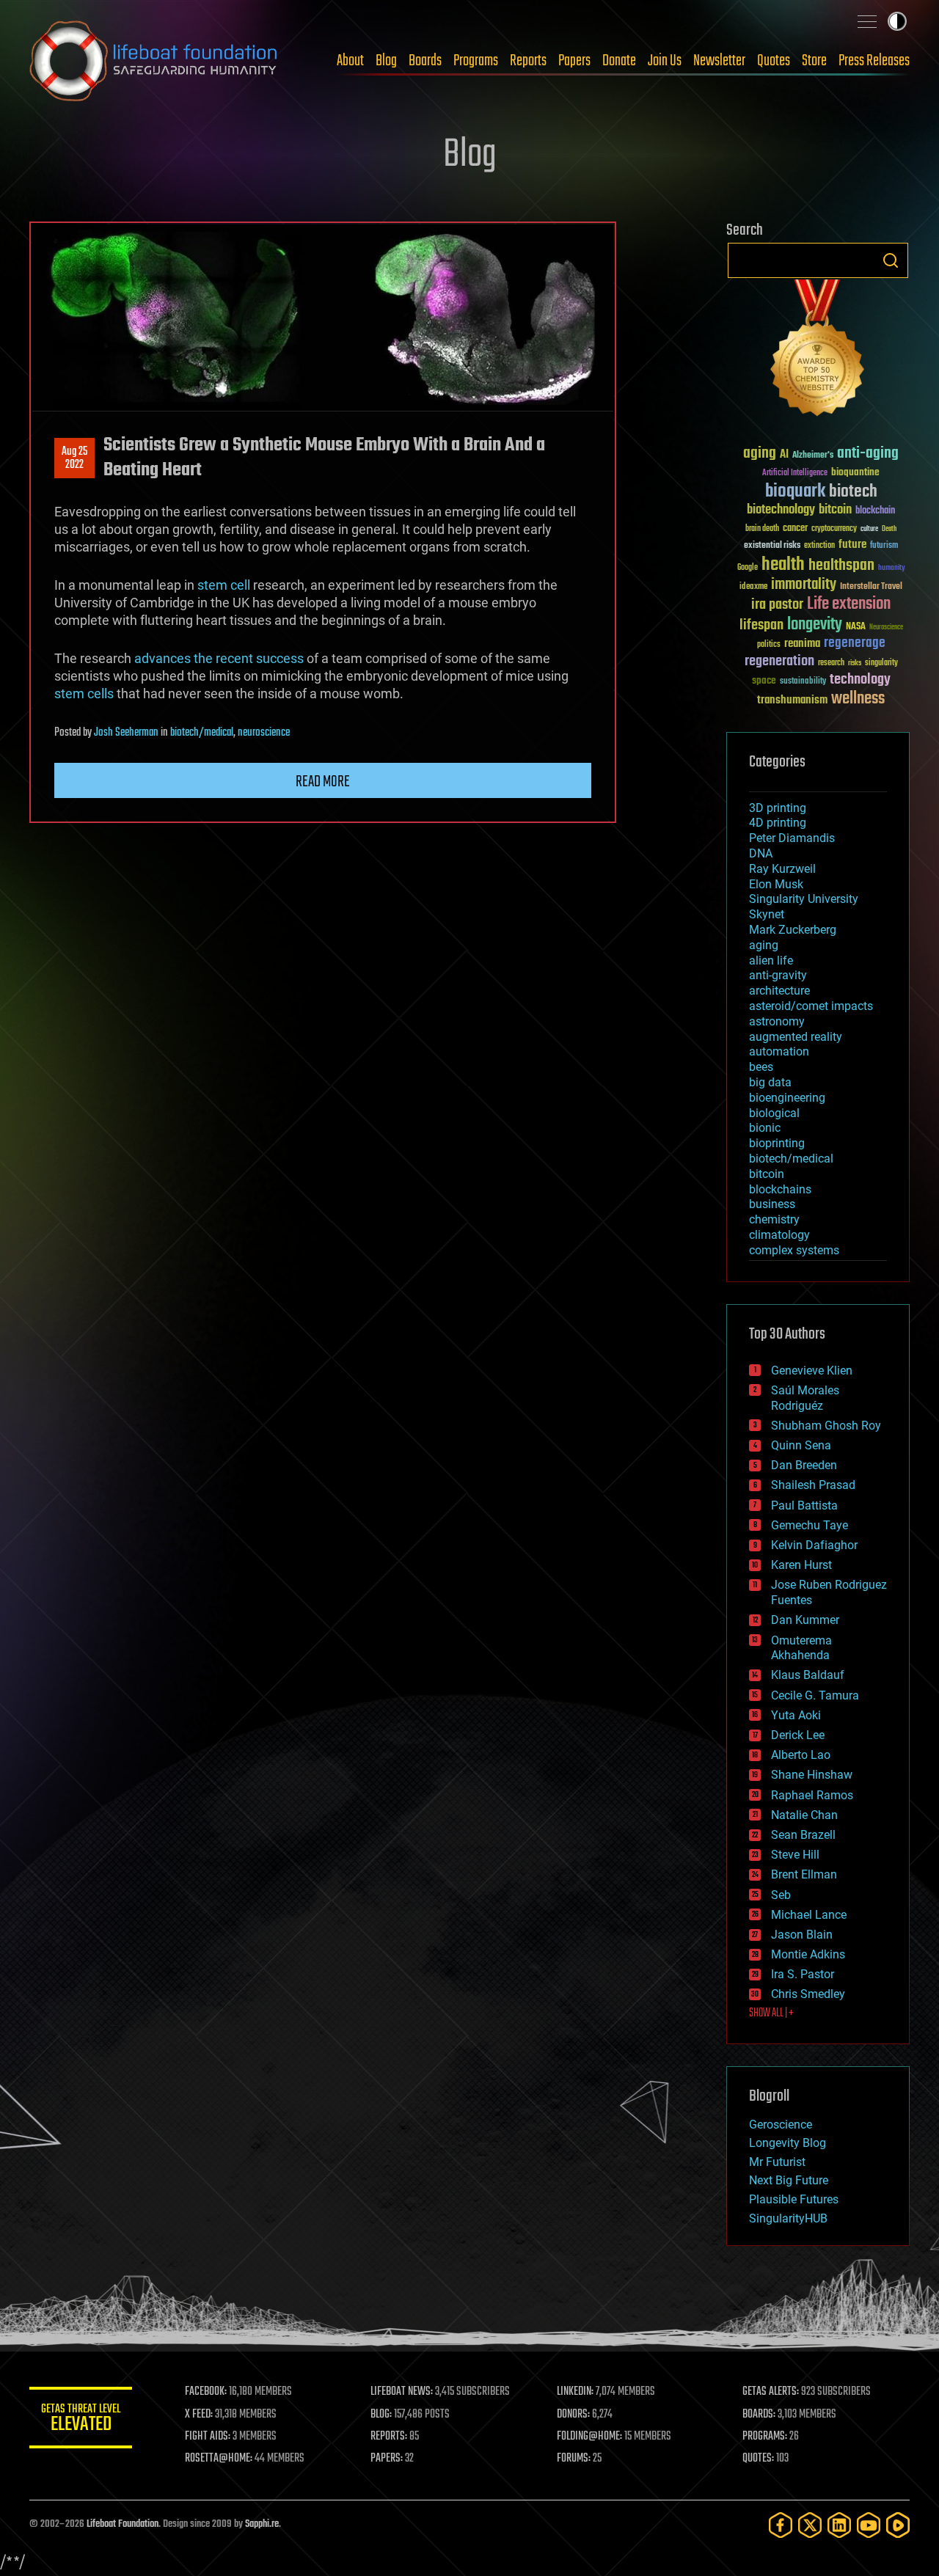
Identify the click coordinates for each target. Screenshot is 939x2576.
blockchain (875, 511)
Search (891, 260)
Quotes (774, 61)
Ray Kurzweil (782, 869)
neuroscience (264, 733)
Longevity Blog (788, 2143)
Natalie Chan (804, 1815)
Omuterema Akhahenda (801, 1648)
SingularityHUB (788, 2218)
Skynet (767, 914)
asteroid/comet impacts (811, 1006)
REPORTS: (389, 2437)
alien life (771, 960)
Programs (476, 61)
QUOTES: (758, 2459)
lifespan (761, 625)
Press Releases (874, 61)
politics (769, 645)
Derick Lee (798, 1735)
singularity (881, 663)
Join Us (665, 61)
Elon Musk (776, 884)
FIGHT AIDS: (208, 2437)
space (764, 680)
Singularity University (804, 899)
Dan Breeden (804, 1465)
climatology (779, 1235)
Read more (323, 782)
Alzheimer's (813, 456)
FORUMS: (574, 2459)
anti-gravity (778, 975)
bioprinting (777, 1143)
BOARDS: (759, 2415)
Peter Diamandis (792, 838)
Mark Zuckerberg (793, 930)
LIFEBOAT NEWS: (402, 2392)
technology (860, 680)
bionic (765, 1128)
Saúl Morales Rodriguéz (805, 1398)
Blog (386, 61)
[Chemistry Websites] (818, 351)
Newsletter (719, 61)
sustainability (803, 682)
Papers (574, 61)
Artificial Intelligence (795, 473)
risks (855, 663)
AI (784, 455)
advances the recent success (219, 658)
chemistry (774, 1219)
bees (761, 1067)
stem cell (224, 585)
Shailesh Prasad (813, 1485)
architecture (779, 991)
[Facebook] (781, 2525)
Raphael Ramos (812, 1795)
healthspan (841, 566)
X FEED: (199, 2415)
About (350, 61)
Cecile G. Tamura (815, 1695)
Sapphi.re (262, 2524)
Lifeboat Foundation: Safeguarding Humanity (154, 61)
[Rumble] (898, 2525)
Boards (425, 61)
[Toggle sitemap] (867, 21)
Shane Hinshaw (812, 1775)
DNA (761, 853)
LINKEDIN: (575, 2392)
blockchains (780, 1189)
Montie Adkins (808, 1954)
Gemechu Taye (810, 1525)
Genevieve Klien (812, 1371)
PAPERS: (387, 2459)
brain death (762, 529)
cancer (795, 529)
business (772, 1204)
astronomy (777, 1021)
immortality (804, 585)
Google (748, 568)
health (783, 565)
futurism (884, 546)
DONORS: (573, 2415)
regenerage (855, 643)
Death (889, 529)
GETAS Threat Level (81, 2420)
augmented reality (796, 1037)
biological (774, 1113)
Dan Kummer (805, 1620)
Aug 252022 (74, 458)
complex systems (794, 1250)
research (831, 663)
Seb (781, 1895)
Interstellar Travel (871, 587)
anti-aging (868, 454)
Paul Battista (804, 1505)
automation (779, 1051)
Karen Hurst (801, 1565)
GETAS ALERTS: (771, 2392)
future (852, 545)
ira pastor (777, 605)
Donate (619, 61)
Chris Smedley (808, 1994)
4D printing (778, 823)
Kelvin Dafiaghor (814, 1545)
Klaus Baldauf (808, 1675)
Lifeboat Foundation (123, 2524)
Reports (528, 61)
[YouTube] (869, 2525)
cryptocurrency (834, 529)
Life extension (849, 604)
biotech (853, 492)
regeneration (779, 661)
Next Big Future (789, 2180)
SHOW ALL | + (771, 2013)
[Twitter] (810, 2525)
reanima (802, 644)
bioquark (795, 492)
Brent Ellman (804, 1874)
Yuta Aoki (796, 1715)
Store (814, 61)
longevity (815, 625)
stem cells (84, 694)
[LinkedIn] (839, 2525)
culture (869, 529)
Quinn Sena (801, 1445)
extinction (819, 546)
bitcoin (835, 510)
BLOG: (381, 2415)
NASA (856, 627)
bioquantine (855, 472)
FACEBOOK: (206, 2392)
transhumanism (792, 700)
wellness (858, 699)
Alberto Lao (801, 1755)
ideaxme (753, 588)
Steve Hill (795, 1855)
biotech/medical (202, 733)
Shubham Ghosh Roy (826, 1426)
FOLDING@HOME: (589, 2437)
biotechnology (781, 510)
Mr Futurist (777, 2162)
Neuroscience (886, 628)
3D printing (778, 808)
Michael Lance (809, 1915)
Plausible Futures (794, 2199)
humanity (892, 568)
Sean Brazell (803, 1835)
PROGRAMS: (765, 2437)
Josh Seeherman (126, 733)
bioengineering (787, 1098)
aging (760, 454)
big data (770, 1082)
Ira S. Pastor (803, 1974)
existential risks (772, 546)
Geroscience (781, 2125)
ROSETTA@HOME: (219, 2459)
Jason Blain (802, 1935)
